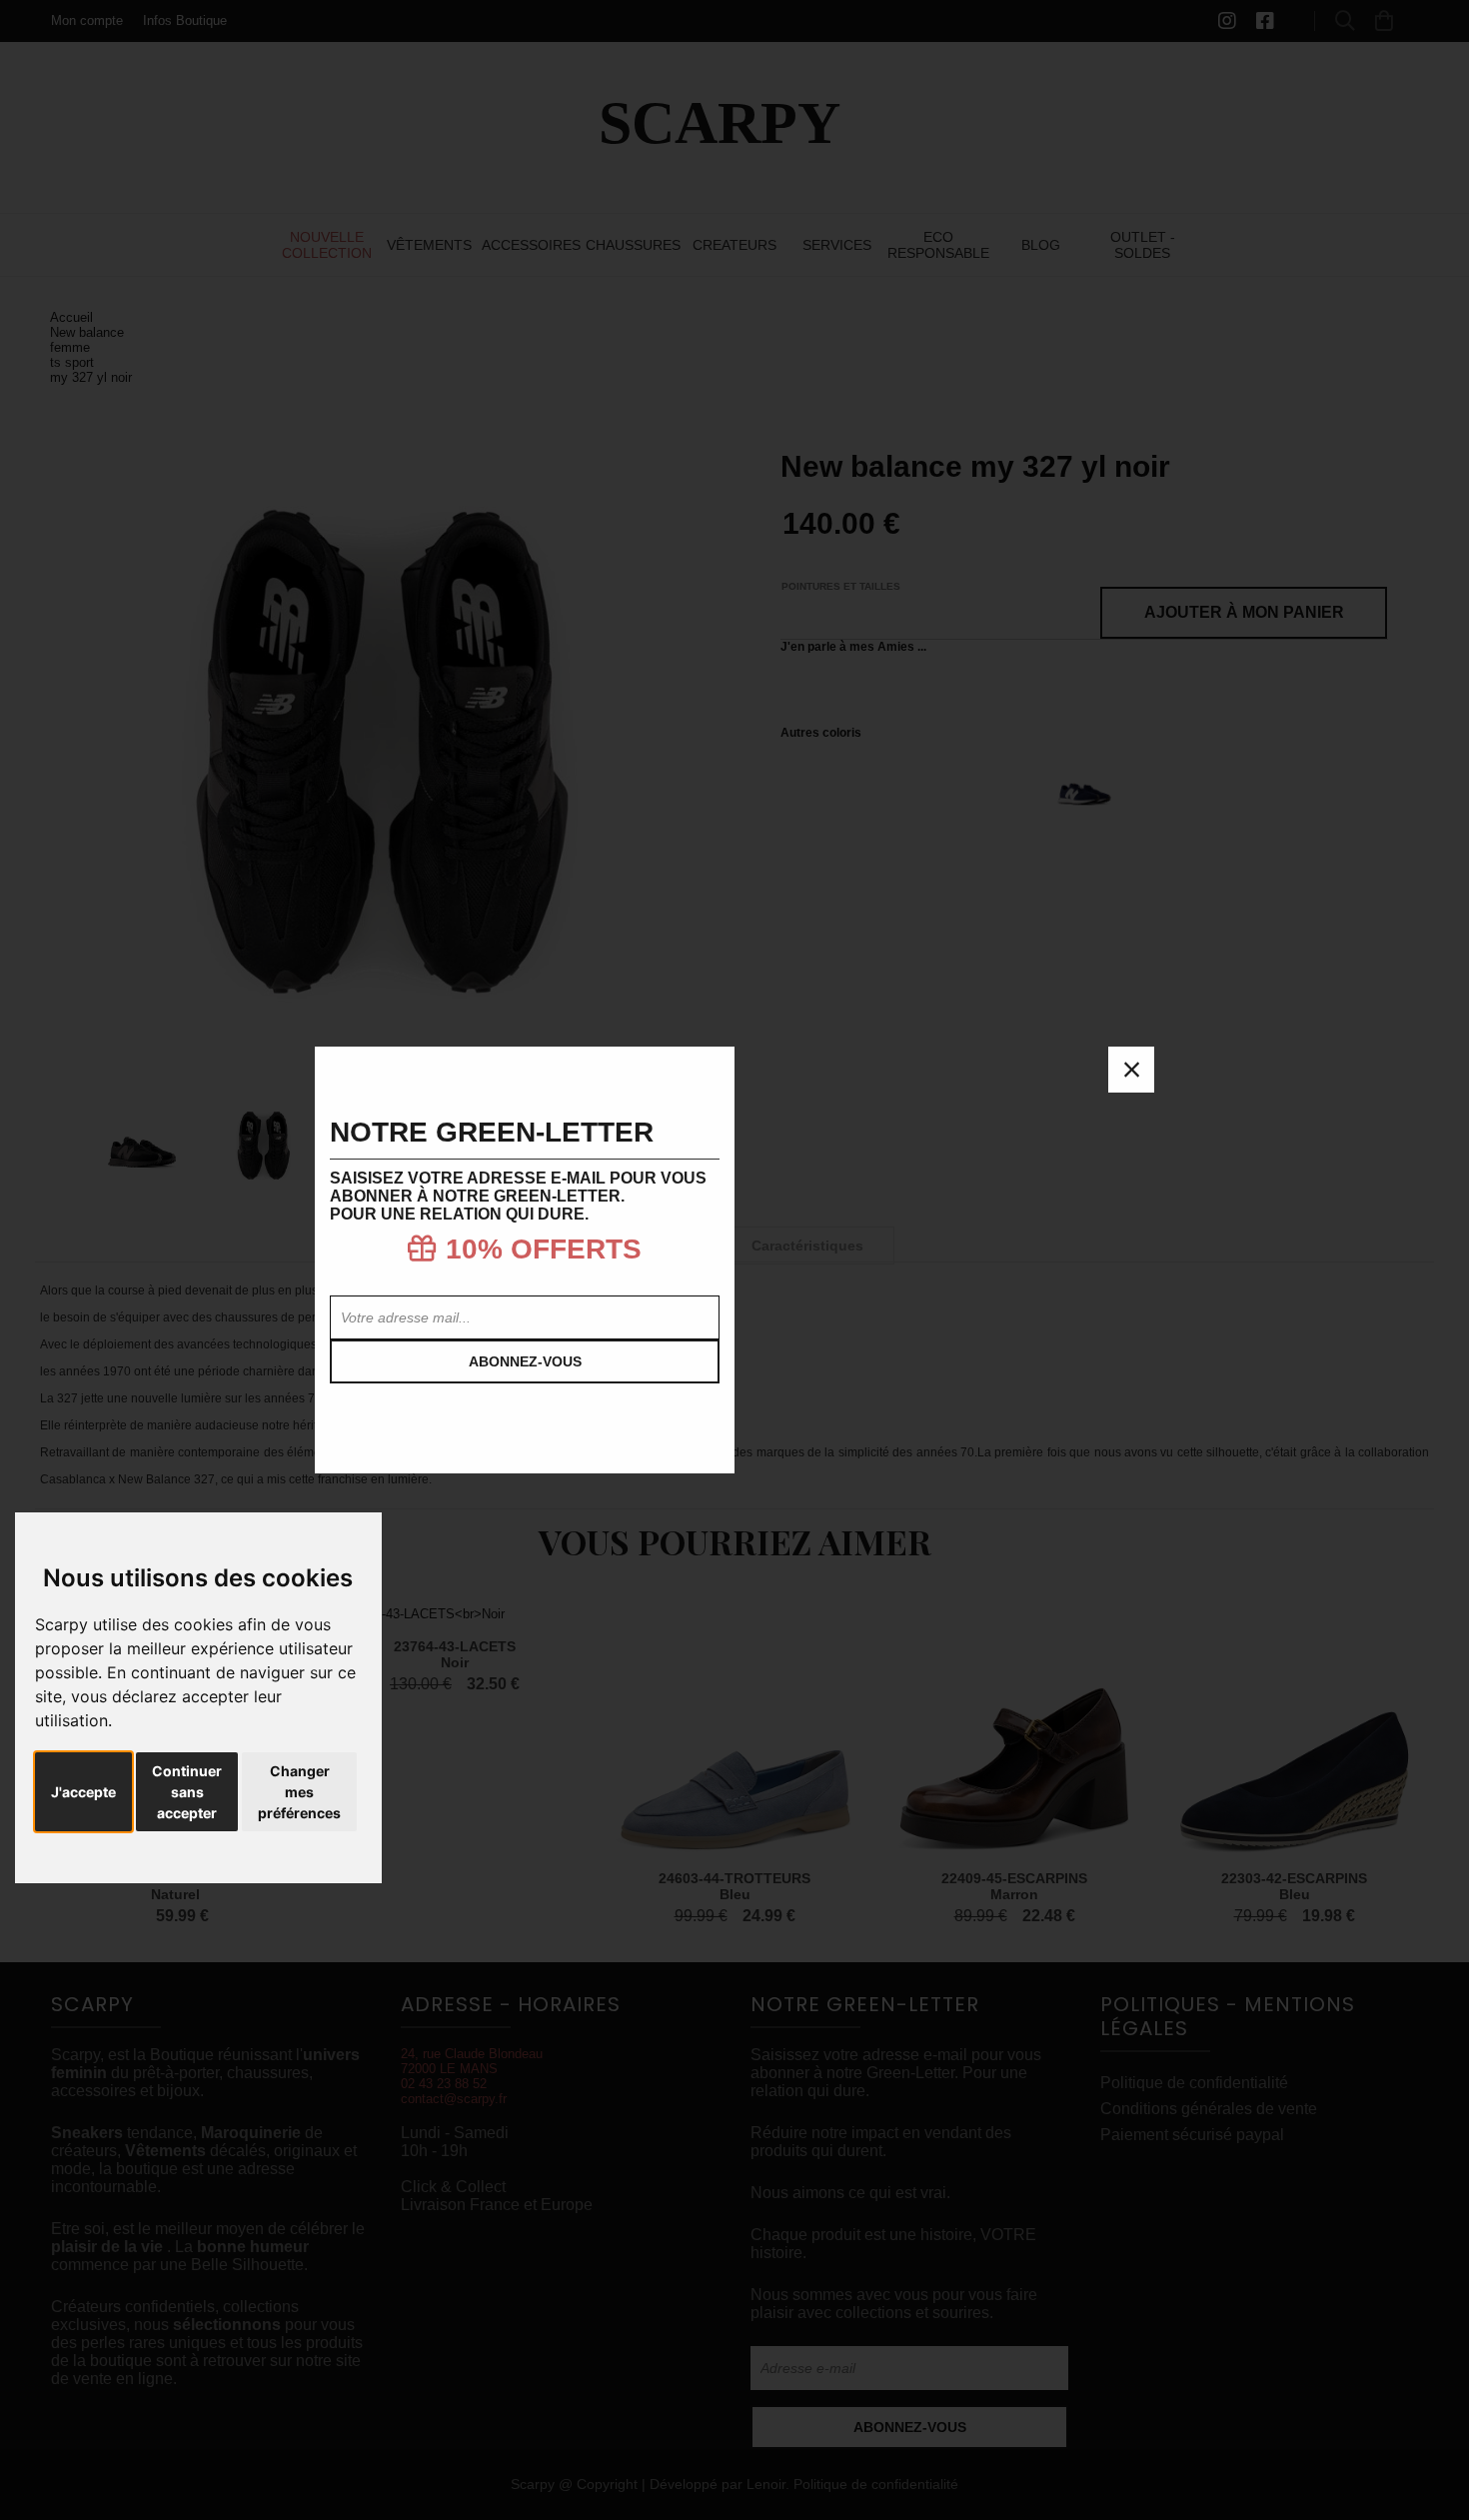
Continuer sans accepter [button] (187, 1792)
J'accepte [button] (83, 1792)
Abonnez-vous (525, 1361)
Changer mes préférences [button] (299, 1792)
